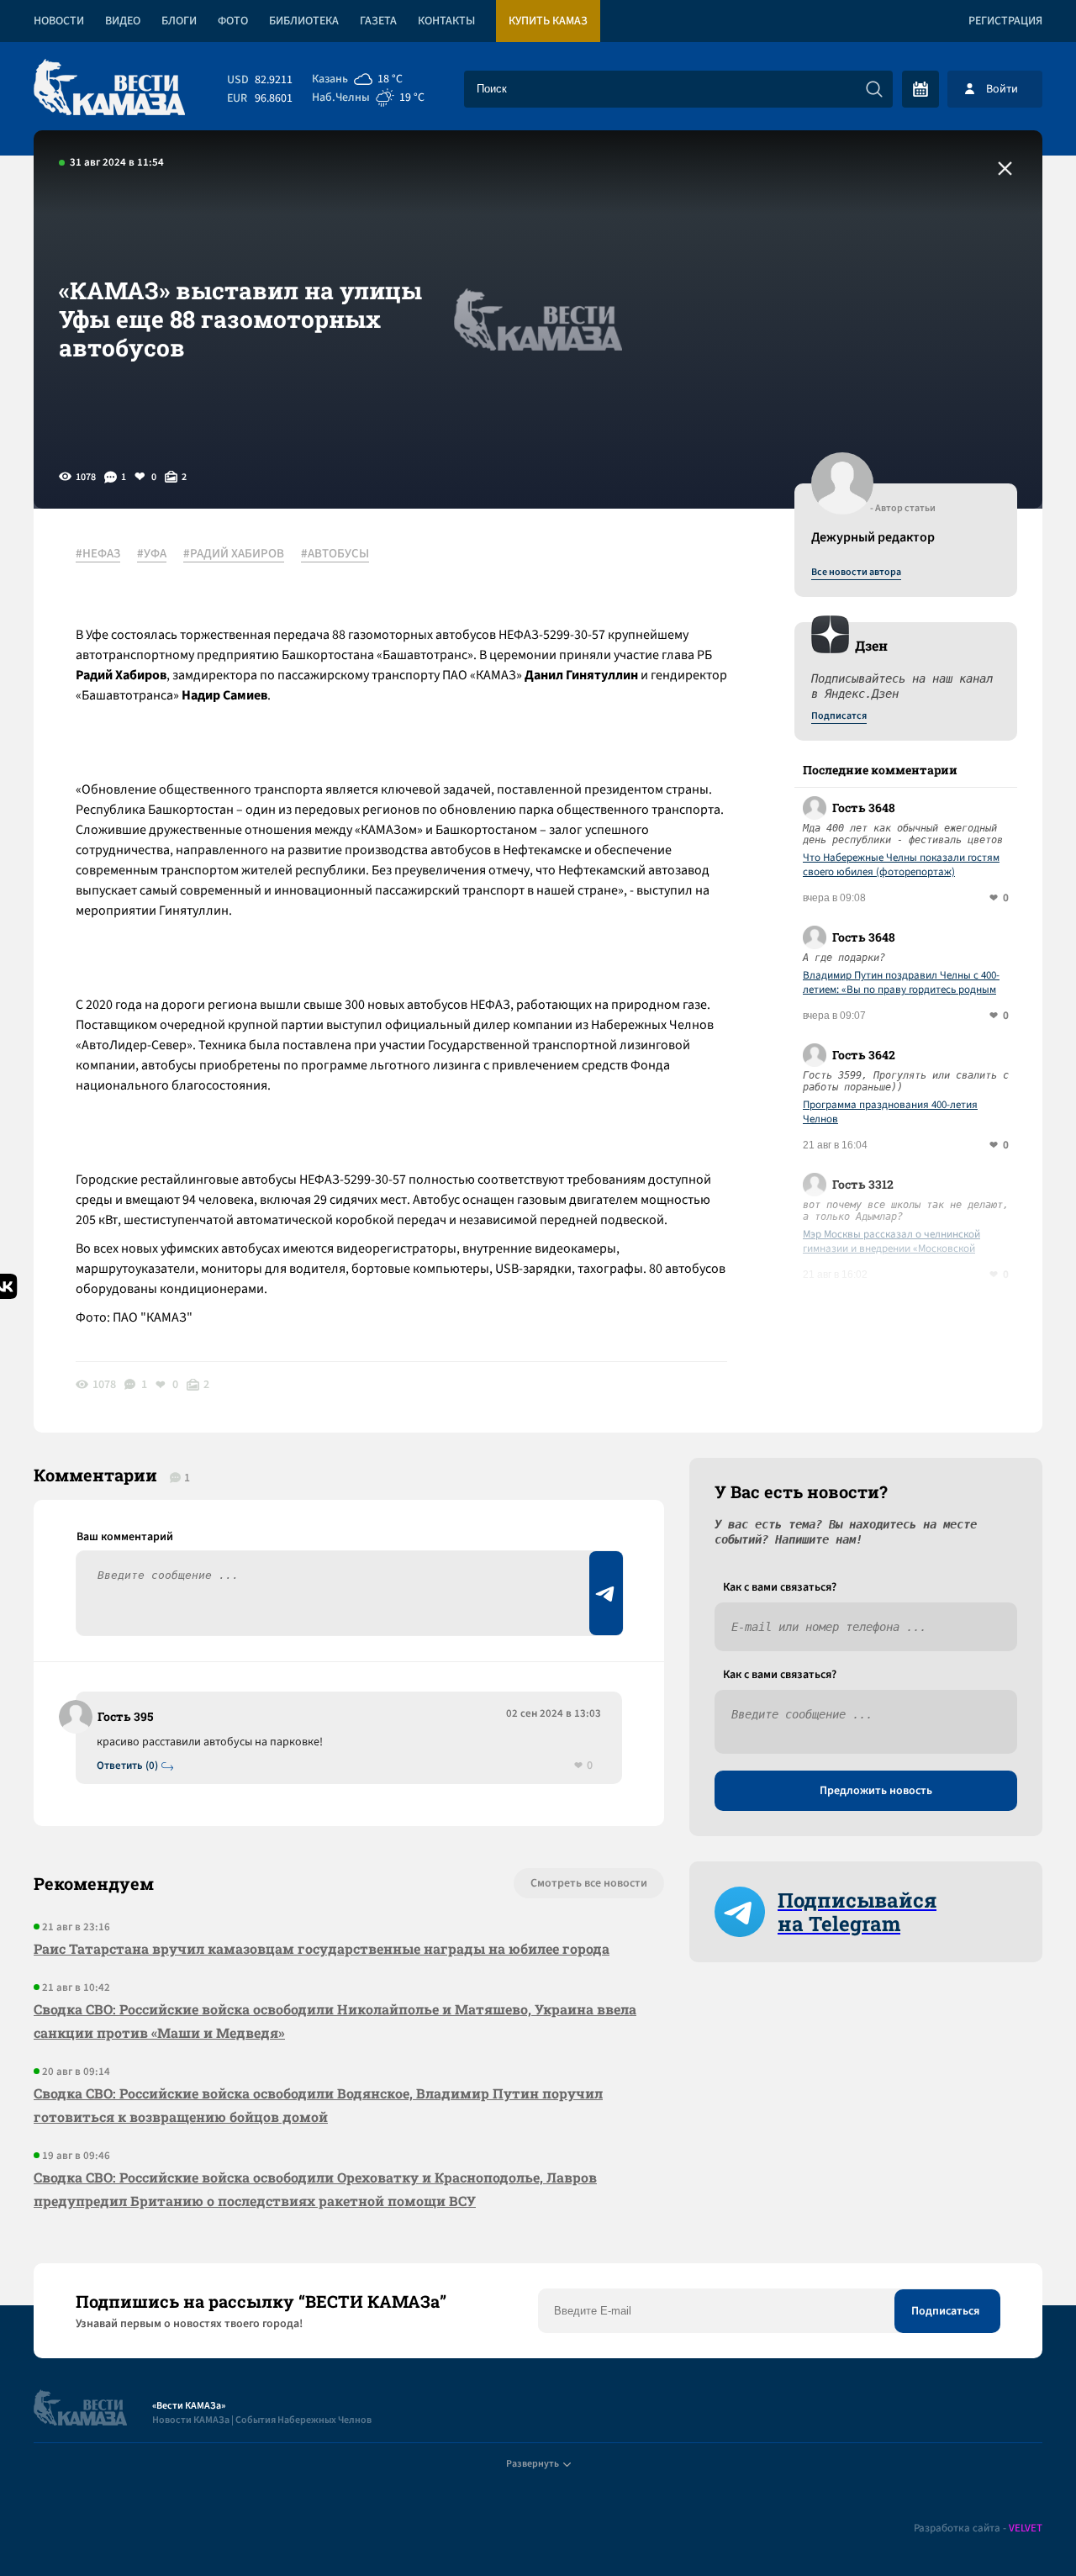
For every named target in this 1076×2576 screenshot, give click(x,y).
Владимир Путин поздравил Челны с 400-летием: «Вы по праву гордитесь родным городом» (901, 983)
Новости (59, 21)
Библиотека (304, 21)
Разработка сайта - (978, 2528)
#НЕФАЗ (98, 554)
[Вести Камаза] (109, 89)
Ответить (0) (127, 1766)
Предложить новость (876, 1791)
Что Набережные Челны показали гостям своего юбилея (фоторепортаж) (901, 865)
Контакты (446, 21)
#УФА (152, 554)
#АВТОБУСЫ (335, 554)
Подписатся (839, 716)
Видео (123, 21)
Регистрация (1005, 21)
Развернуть (533, 2464)
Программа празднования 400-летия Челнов (890, 1112)
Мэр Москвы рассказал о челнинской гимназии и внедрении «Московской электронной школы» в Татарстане (891, 1242)
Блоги (179, 21)
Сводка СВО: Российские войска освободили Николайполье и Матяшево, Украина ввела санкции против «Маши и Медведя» (335, 2021)
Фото (233, 21)
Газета (378, 21)
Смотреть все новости (589, 1883)
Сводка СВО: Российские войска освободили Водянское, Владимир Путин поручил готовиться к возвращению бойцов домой (318, 2105)
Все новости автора (856, 573)
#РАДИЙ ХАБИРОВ (234, 554)
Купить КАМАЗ (548, 21)
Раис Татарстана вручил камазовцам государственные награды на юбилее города (322, 1948)
